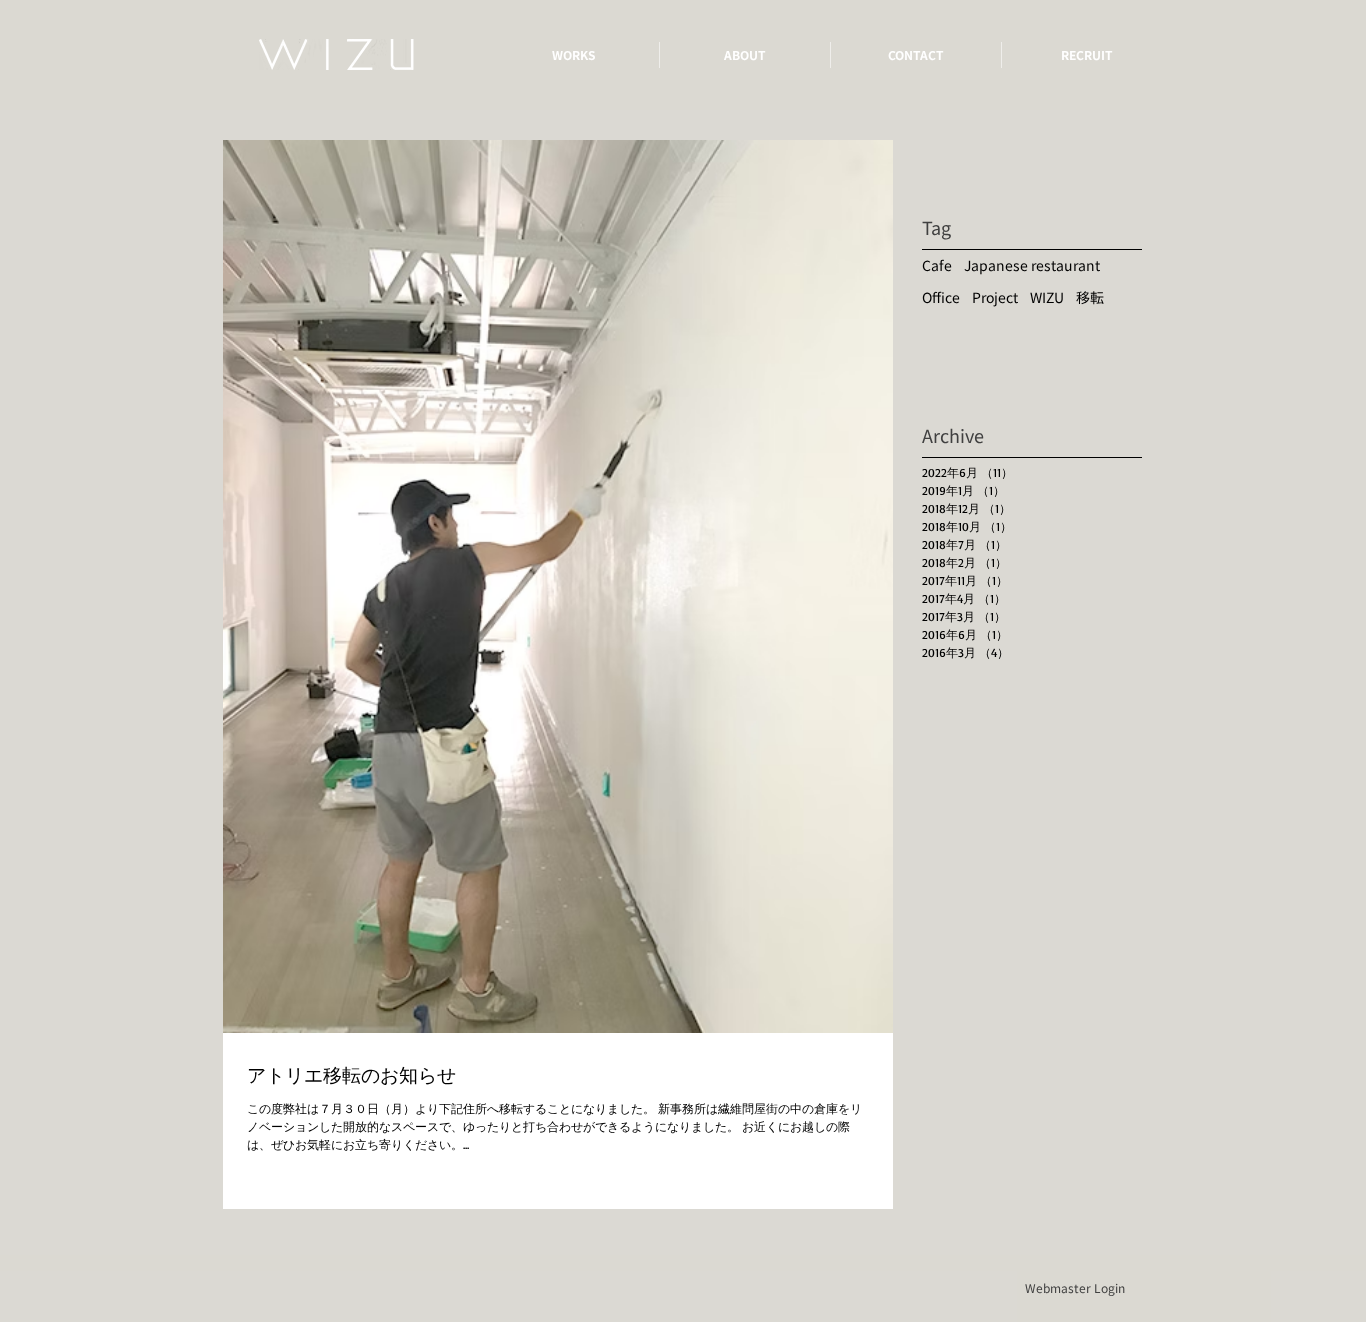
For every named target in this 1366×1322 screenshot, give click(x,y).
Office (941, 297)
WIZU (1047, 297)
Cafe (937, 265)
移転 (1090, 297)
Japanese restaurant (1032, 265)
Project (995, 297)
